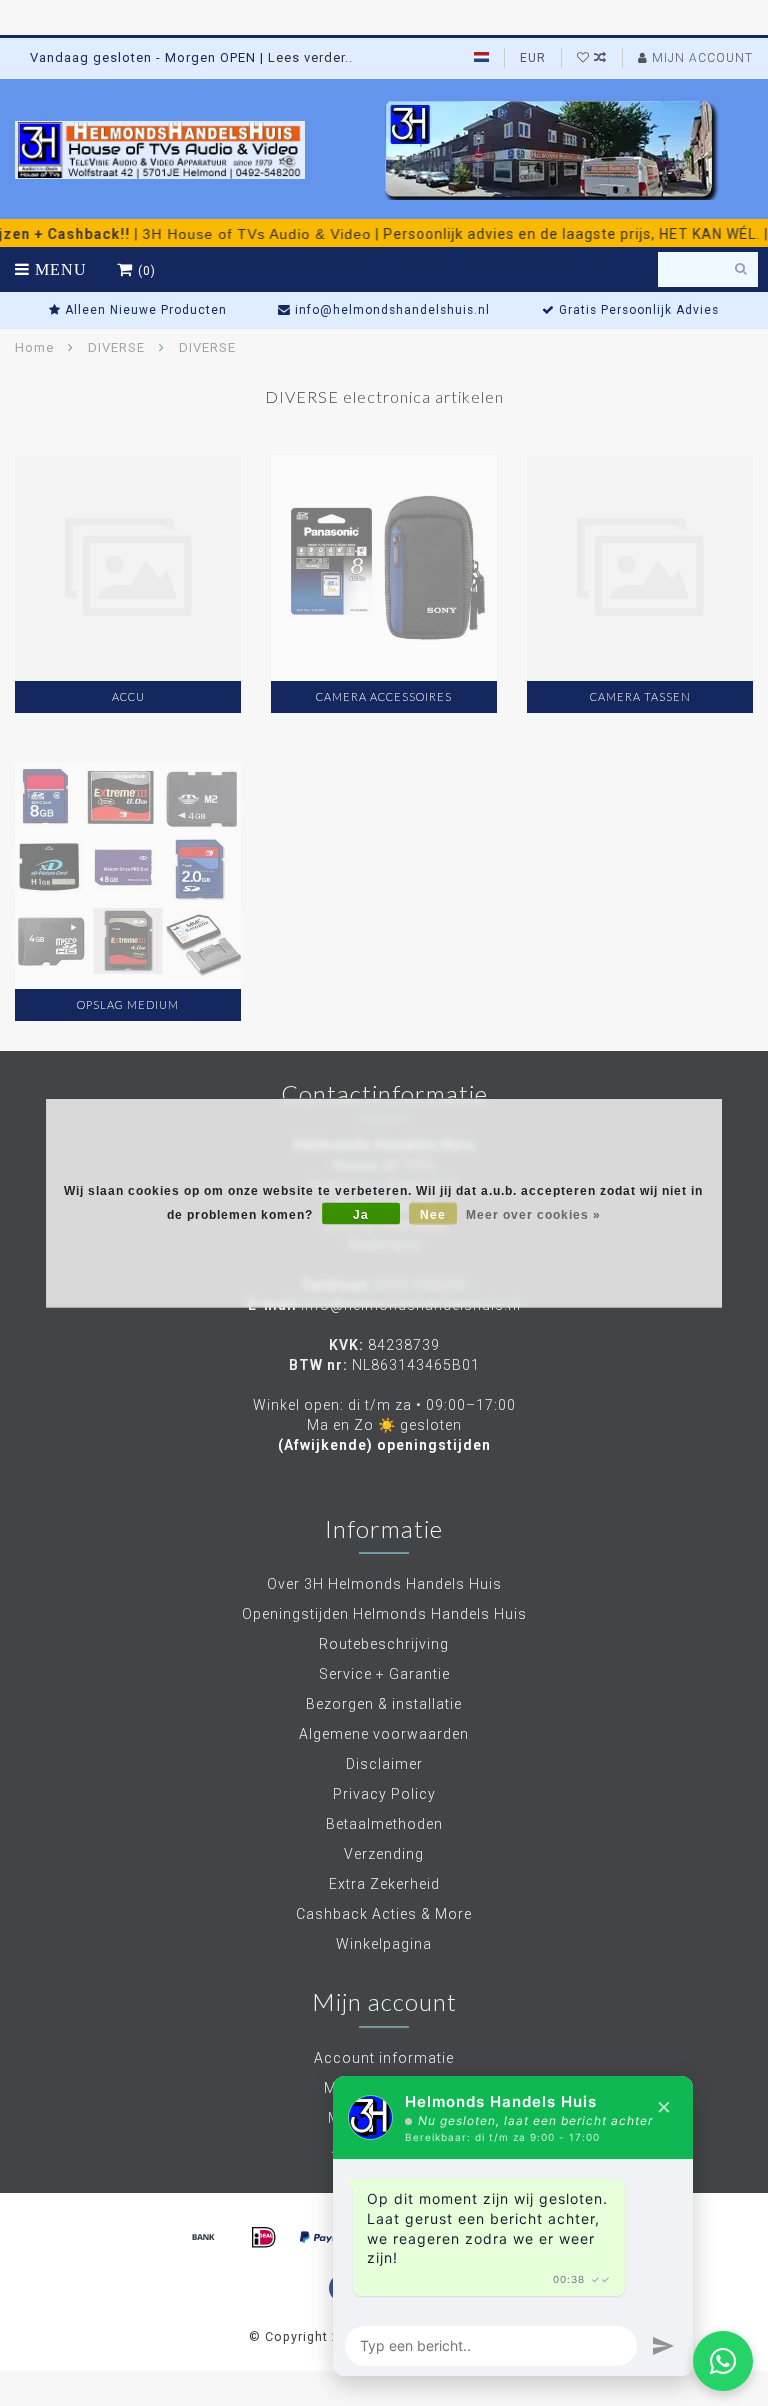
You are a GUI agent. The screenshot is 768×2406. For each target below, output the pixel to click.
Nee (433, 1215)
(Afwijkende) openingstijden (384, 1445)
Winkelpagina (384, 1944)
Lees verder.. (310, 57)
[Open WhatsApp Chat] (723, 2361)
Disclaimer (384, 1764)
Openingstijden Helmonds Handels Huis (384, 1614)
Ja (361, 1215)
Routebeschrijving (384, 1644)
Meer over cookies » (533, 1215)
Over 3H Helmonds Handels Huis (384, 1584)
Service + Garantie (384, 1674)
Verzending (384, 1854)
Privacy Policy (384, 1794)
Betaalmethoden (384, 1824)
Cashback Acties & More (384, 1914)
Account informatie (384, 2058)
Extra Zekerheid (384, 1884)
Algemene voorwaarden (384, 1734)
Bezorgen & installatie (384, 1704)
